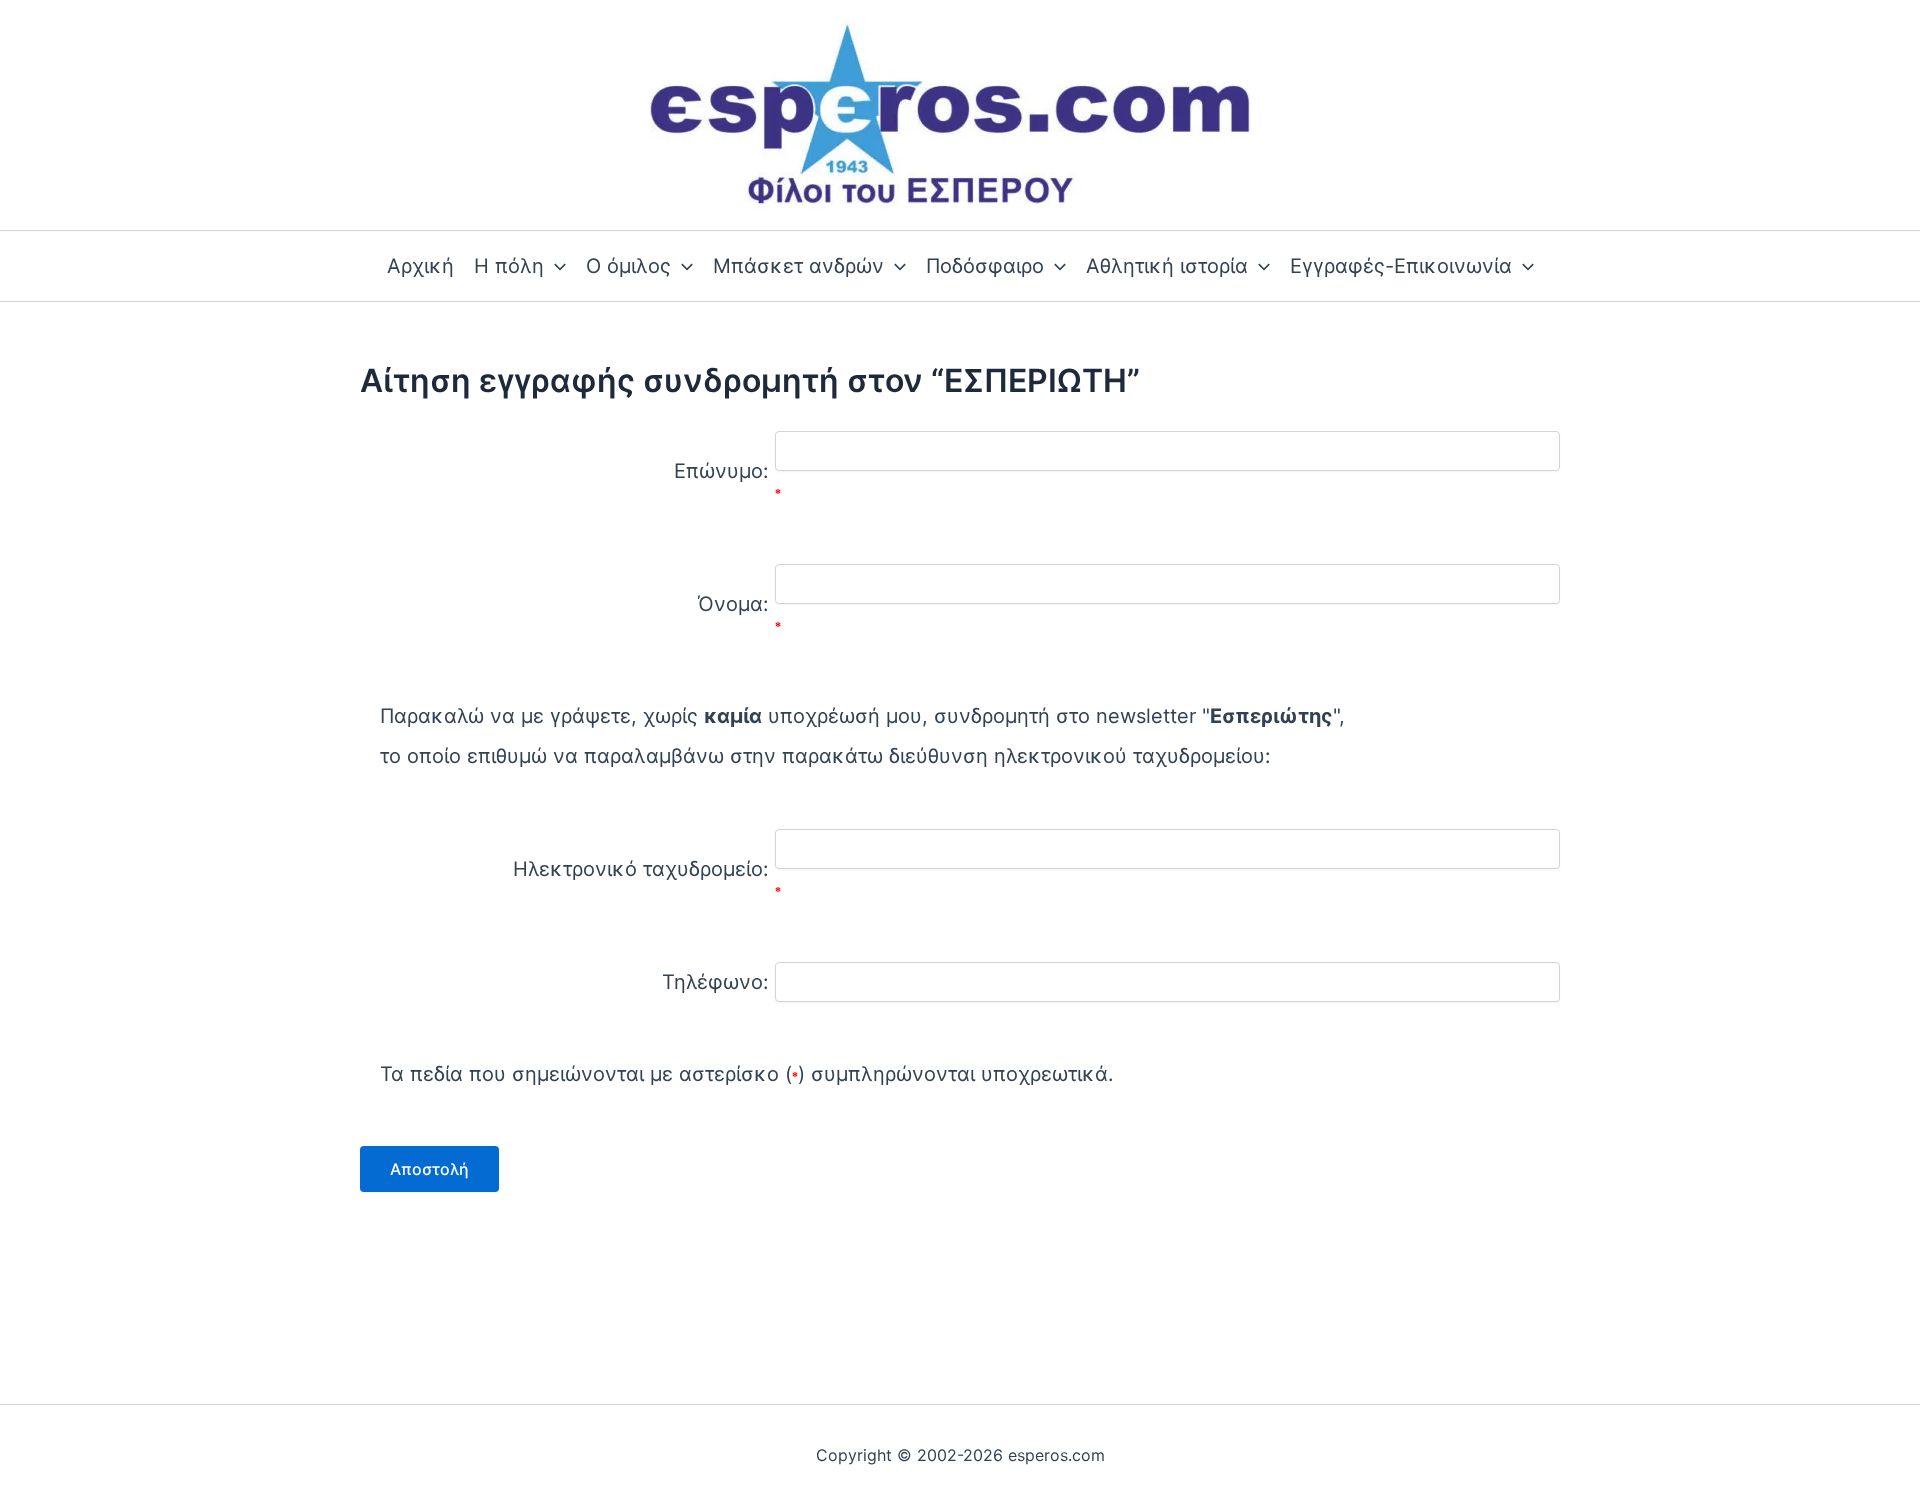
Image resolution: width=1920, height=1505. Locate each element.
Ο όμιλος (628, 266)
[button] (555, 266)
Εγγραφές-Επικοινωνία (1401, 266)
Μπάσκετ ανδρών (798, 266)
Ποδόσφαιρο (985, 266)
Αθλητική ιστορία (1167, 266)
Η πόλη (509, 266)
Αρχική (420, 266)
